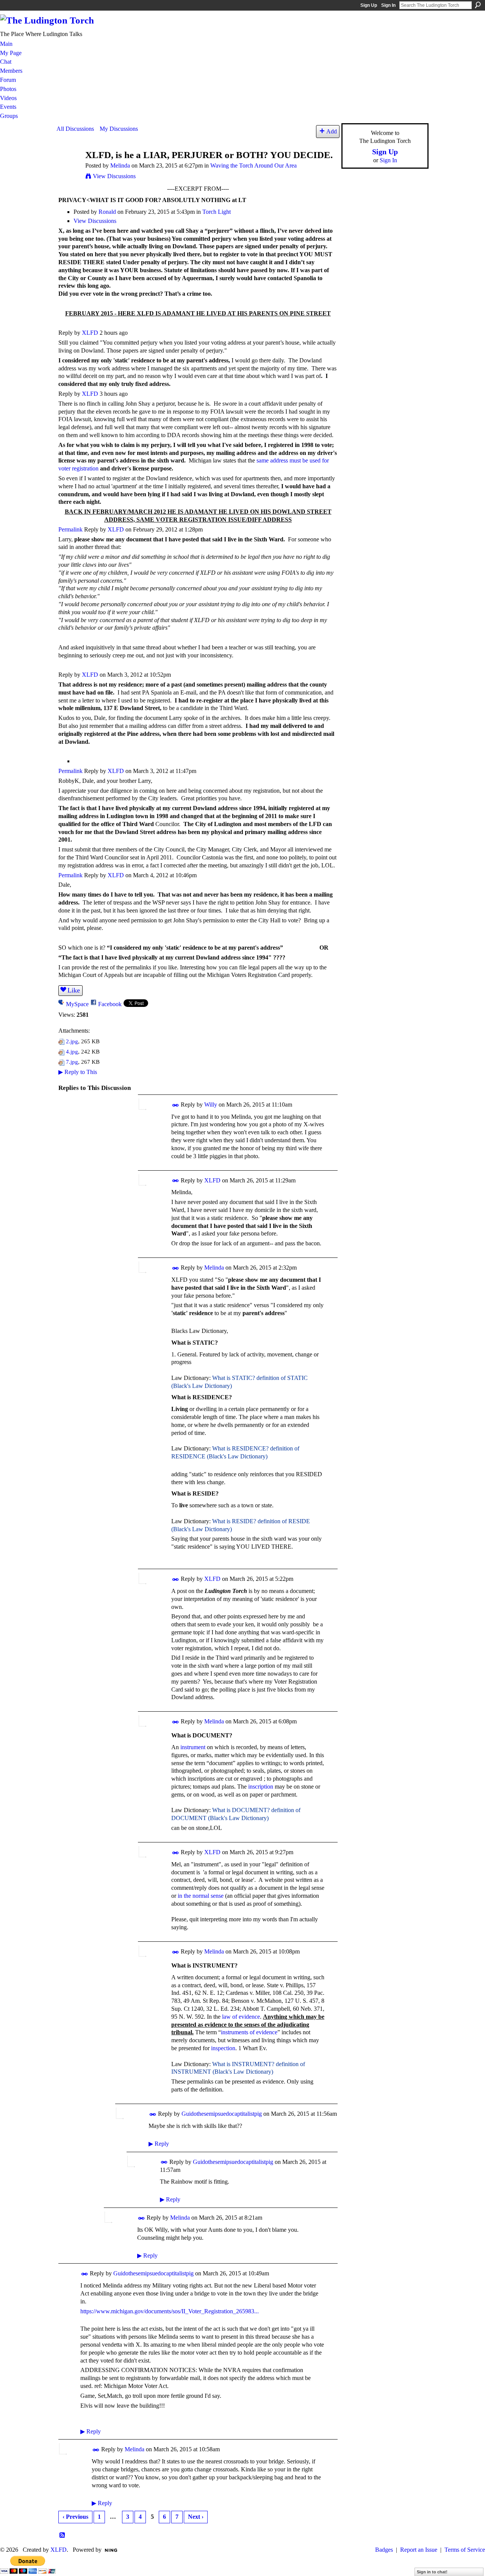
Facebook (110, 1004)
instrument (193, 1747)
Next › (196, 2517)
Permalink (70, 529)
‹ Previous (75, 2517)
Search (478, 5)
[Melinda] (69, 169)
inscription (261, 1787)
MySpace (77, 1004)
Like (74, 990)
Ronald (107, 212)
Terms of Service (465, 2550)
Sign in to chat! (432, 2572)
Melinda (120, 165)
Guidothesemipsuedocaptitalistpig (222, 2114)
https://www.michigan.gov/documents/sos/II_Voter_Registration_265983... (170, 2311)
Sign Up (369, 5)
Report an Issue (419, 2550)
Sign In (388, 5)
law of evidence (241, 2017)
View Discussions (114, 176)
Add (332, 131)
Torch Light (217, 212)
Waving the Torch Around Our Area (253, 165)
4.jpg (72, 1051)
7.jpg (72, 1062)
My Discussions (119, 129)
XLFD (90, 333)
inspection (223, 2048)
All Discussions (75, 129)
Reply (159, 2144)
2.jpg (72, 1041)
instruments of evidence (249, 2032)
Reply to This (78, 1072)
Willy (211, 1105)
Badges (384, 2550)
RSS (63, 2535)
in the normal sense (201, 1896)
